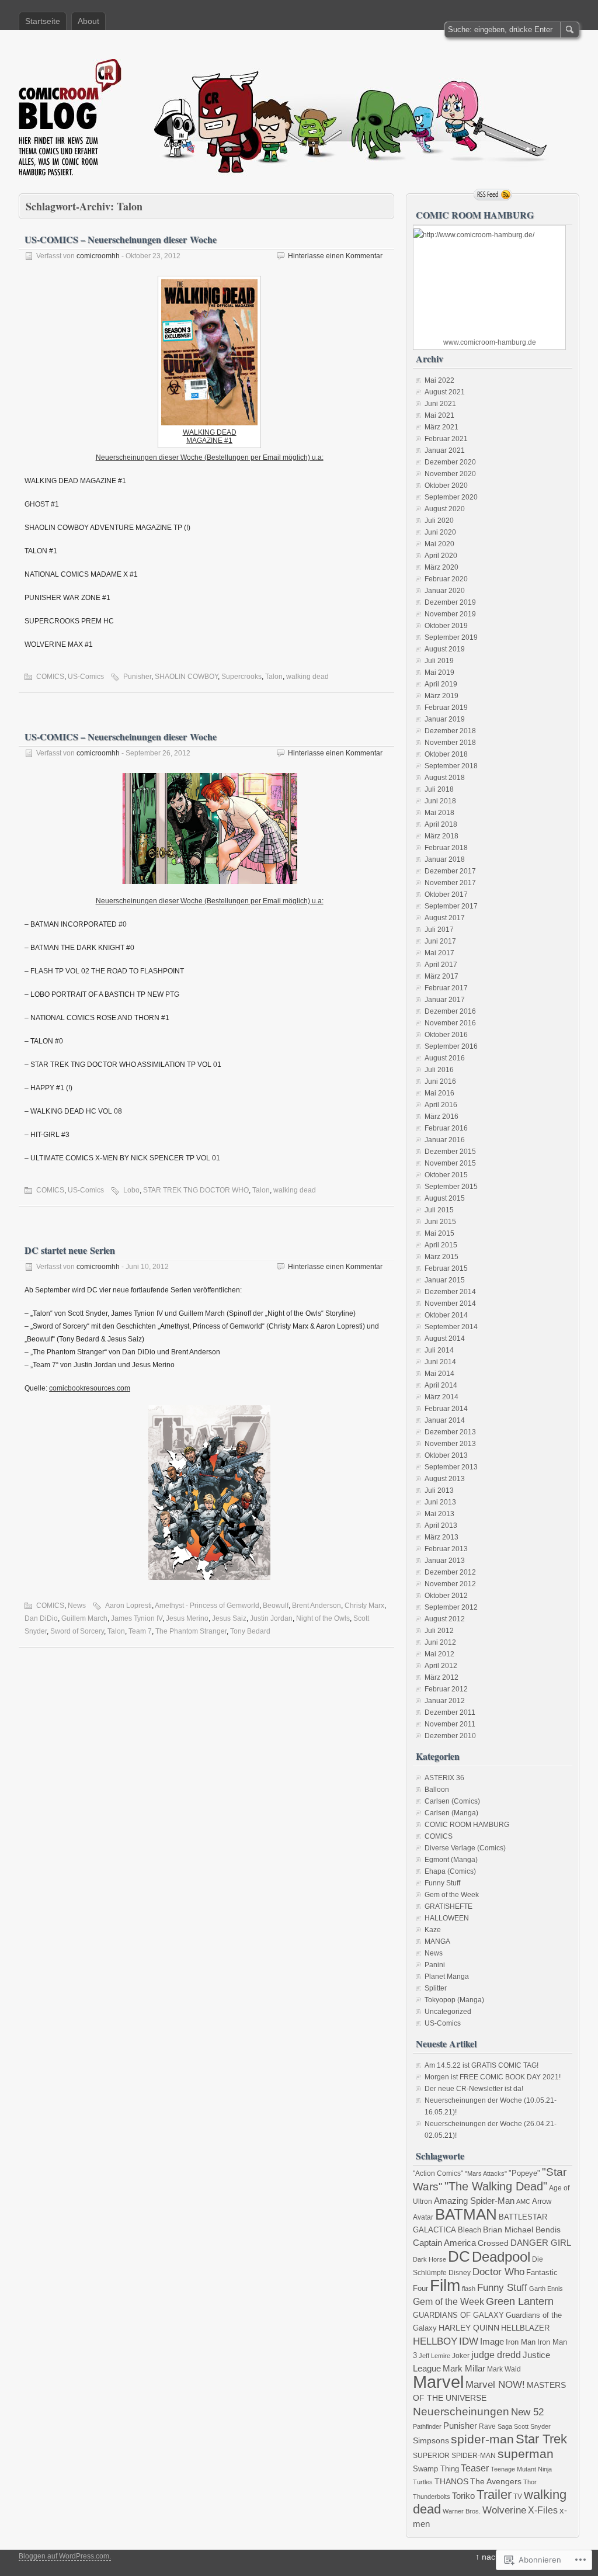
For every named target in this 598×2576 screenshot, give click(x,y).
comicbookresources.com (90, 1388)
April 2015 (441, 1245)
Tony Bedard (250, 1631)
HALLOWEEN (447, 1918)
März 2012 (441, 1677)
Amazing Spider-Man (474, 2201)
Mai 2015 (439, 1233)
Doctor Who (498, 2272)
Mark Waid (504, 2369)
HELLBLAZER (525, 2328)
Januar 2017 (445, 1000)
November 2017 (450, 883)
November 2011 (450, 1724)
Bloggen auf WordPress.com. (65, 2556)
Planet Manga (447, 1977)
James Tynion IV (137, 1618)
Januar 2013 (445, 1561)
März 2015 (441, 1257)
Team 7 (140, 1631)
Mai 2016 (439, 1093)
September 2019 (451, 637)
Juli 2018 (439, 789)
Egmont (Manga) (451, 1860)
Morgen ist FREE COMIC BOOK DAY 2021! (493, 2077)
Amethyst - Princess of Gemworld (207, 1606)
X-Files (543, 2510)
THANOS (451, 2482)
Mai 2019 (439, 672)
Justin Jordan (271, 1618)
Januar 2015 (445, 1280)
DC (459, 2256)
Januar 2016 (445, 1140)
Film (445, 2285)
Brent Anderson (317, 1606)
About (88, 21)
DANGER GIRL (541, 2243)
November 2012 (450, 1584)
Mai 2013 (439, 1514)
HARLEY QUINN (469, 2328)
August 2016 (445, 1058)
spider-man (482, 2439)
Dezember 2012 (450, 1572)
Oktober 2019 (446, 626)
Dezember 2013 (450, 1432)
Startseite (43, 21)
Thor (530, 2482)
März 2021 (441, 427)
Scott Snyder (532, 2426)
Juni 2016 (440, 1081)
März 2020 (441, 567)
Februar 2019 (446, 708)
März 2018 (441, 836)
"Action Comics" (438, 2173)
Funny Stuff (442, 1883)
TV (518, 2496)
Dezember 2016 (450, 1011)
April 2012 (441, 1666)
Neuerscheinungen (461, 2411)
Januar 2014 (445, 1420)
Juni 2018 (440, 801)
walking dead (307, 677)
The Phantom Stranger (191, 1631)
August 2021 (445, 392)
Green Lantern (520, 2301)
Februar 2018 (446, 848)
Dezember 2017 (450, 871)
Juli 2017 (439, 930)
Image (492, 2341)
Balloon (437, 1790)
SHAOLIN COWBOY (186, 677)
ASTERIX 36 (444, 1778)
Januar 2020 (445, 591)
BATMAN (466, 2214)
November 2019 (450, 614)
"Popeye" (524, 2173)
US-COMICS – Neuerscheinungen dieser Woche (121, 239)
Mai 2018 (439, 813)
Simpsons (431, 2441)
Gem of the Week (452, 1895)
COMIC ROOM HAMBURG (467, 1825)
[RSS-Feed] (493, 195)
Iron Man (521, 2342)
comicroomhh (98, 256)
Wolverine (504, 2510)
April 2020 (441, 556)
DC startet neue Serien (70, 1250)
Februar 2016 (446, 1128)
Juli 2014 (439, 1350)
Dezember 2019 (450, 602)
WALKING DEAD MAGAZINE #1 (210, 436)
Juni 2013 (440, 1502)
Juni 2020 (440, 532)
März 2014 (441, 1397)
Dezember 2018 (450, 731)
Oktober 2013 (446, 1455)
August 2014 (445, 1339)
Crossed (493, 2243)
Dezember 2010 (450, 1736)
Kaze (433, 1930)
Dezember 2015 (450, 1152)
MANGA (437, 1941)
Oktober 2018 (446, 754)
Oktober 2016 (446, 1035)
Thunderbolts (432, 2497)
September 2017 (451, 906)
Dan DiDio (41, 1618)
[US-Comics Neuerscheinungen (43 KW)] (209, 352)
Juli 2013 (439, 1490)
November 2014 (450, 1303)
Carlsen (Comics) (452, 1801)
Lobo (131, 1190)
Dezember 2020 (450, 462)
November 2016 (450, 1023)
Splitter (436, 1988)
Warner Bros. (462, 2511)
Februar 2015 (446, 1268)
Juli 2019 (439, 661)
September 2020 (451, 497)
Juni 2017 (440, 941)
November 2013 (450, 1444)
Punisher (137, 677)
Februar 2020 (446, 579)
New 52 (527, 2412)
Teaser (475, 2468)
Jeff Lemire (434, 2356)
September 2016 (451, 1046)
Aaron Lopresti (128, 1606)
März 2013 (441, 1537)
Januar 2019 (445, 719)
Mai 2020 (439, 544)
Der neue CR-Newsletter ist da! (474, 2089)
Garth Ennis (546, 2289)
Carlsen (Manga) (451, 1813)
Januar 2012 (445, 1701)
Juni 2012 (440, 1642)
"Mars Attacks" (486, 2173)
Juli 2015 (439, 1210)
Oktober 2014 (446, 1315)
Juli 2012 (439, 1631)
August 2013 (445, 1479)
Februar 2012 (446, 1689)
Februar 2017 (446, 988)
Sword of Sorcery (77, 1631)
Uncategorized (448, 2012)
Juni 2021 (440, 404)
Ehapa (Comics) (450, 1871)
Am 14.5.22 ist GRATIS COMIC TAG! (481, 2065)
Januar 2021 (445, 450)
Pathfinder (427, 2426)
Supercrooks (241, 677)
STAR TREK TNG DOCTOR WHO (196, 1190)
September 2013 (451, 1467)
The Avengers (496, 2482)
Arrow (542, 2201)
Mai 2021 (439, 415)
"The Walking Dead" (496, 2186)
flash (469, 2289)
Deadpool (501, 2257)
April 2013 (441, 1526)
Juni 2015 (440, 1222)
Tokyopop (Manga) (454, 2000)
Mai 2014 (439, 1374)
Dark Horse (430, 2259)
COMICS (50, 677)
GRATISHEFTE (448, 1906)
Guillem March (84, 1618)
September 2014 (451, 1327)
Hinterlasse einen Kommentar (335, 256)
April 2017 (441, 965)
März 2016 (441, 1117)
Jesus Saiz (229, 1618)
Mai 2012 (439, 1654)
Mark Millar (464, 2369)
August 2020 (445, 509)
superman (526, 2454)
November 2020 (450, 474)
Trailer (494, 2494)
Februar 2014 (446, 1409)
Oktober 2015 (446, 1175)
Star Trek (541, 2439)
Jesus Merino (187, 1618)
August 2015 (445, 1198)
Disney (460, 2272)
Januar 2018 (445, 859)
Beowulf (276, 1606)
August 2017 (445, 918)
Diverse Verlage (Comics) (465, 1848)
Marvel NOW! (495, 2384)
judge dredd (496, 2355)
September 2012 (451, 1607)
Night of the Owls (323, 1618)
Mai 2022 (439, 380)
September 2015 (451, 1187)
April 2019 (441, 684)
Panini (435, 1965)
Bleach (470, 2230)
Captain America (444, 2243)
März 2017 (441, 976)
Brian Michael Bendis (522, 2230)
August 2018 (445, 778)
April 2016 (441, 1105)
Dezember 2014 (450, 1292)
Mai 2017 (439, 953)
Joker (461, 2355)
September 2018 (451, 766)
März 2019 (441, 696)
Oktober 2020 (446, 486)
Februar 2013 (446, 1549)
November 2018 (450, 743)
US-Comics (86, 677)
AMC (523, 2201)
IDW (469, 2341)
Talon (274, 677)
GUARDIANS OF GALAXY (458, 2315)
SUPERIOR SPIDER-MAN (454, 2455)
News (77, 1606)
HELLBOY (435, 2341)
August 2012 (445, 1619)
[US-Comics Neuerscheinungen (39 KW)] (209, 828)
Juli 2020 (439, 521)
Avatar (423, 2217)
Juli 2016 (439, 1070)
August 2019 (445, 649)
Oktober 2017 (446, 895)
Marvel (438, 2382)
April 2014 (441, 1385)
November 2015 (450, 1163)
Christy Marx (364, 1606)
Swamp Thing (436, 2469)
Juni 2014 (440, 1362)
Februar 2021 (446, 439)
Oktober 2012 (446, 1596)
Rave (487, 2426)
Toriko (463, 2496)
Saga (505, 2426)
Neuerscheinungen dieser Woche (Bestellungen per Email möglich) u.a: (210, 457)
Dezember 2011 (450, 1712)
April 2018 (441, 824)
